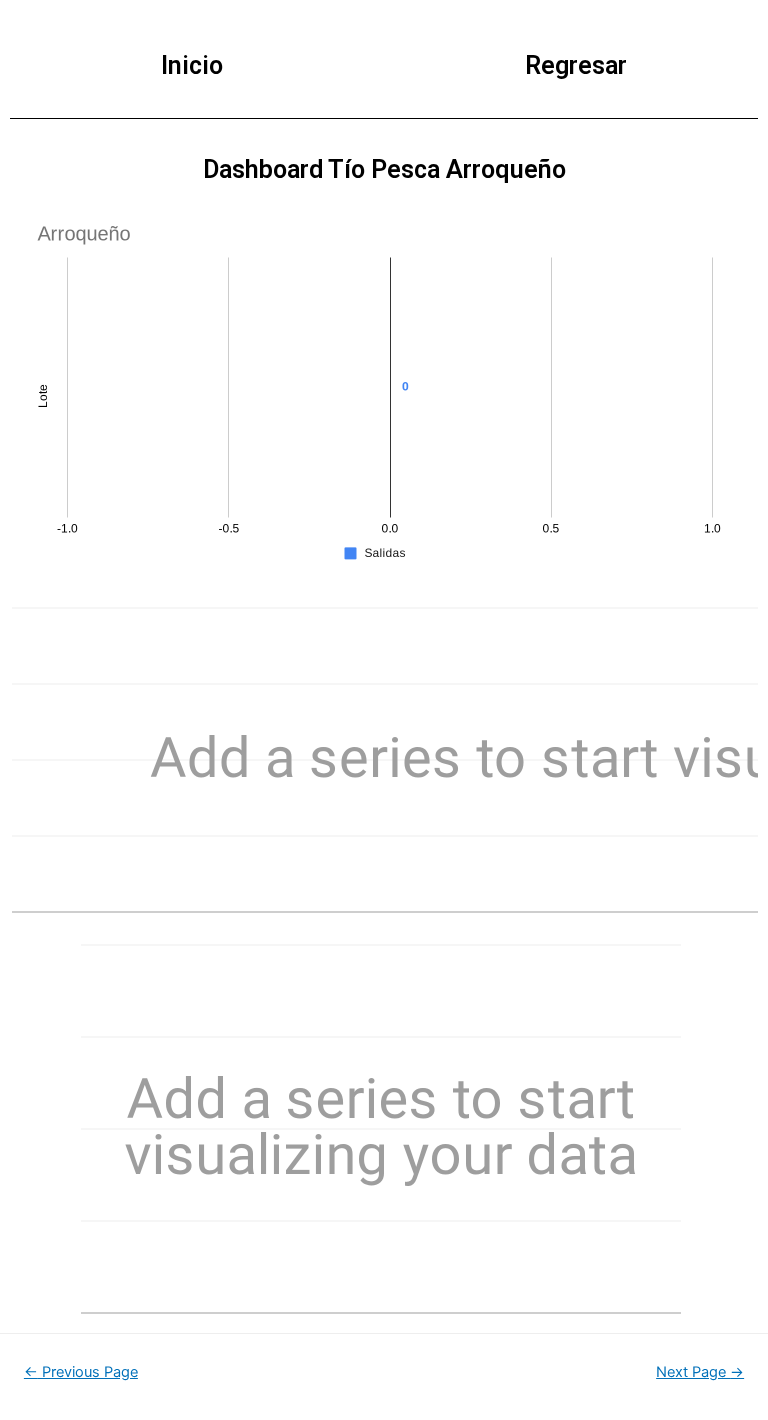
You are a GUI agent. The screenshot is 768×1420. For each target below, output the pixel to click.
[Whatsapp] (712, 1368)
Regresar (576, 65)
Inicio (192, 65)
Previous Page (81, 1372)
